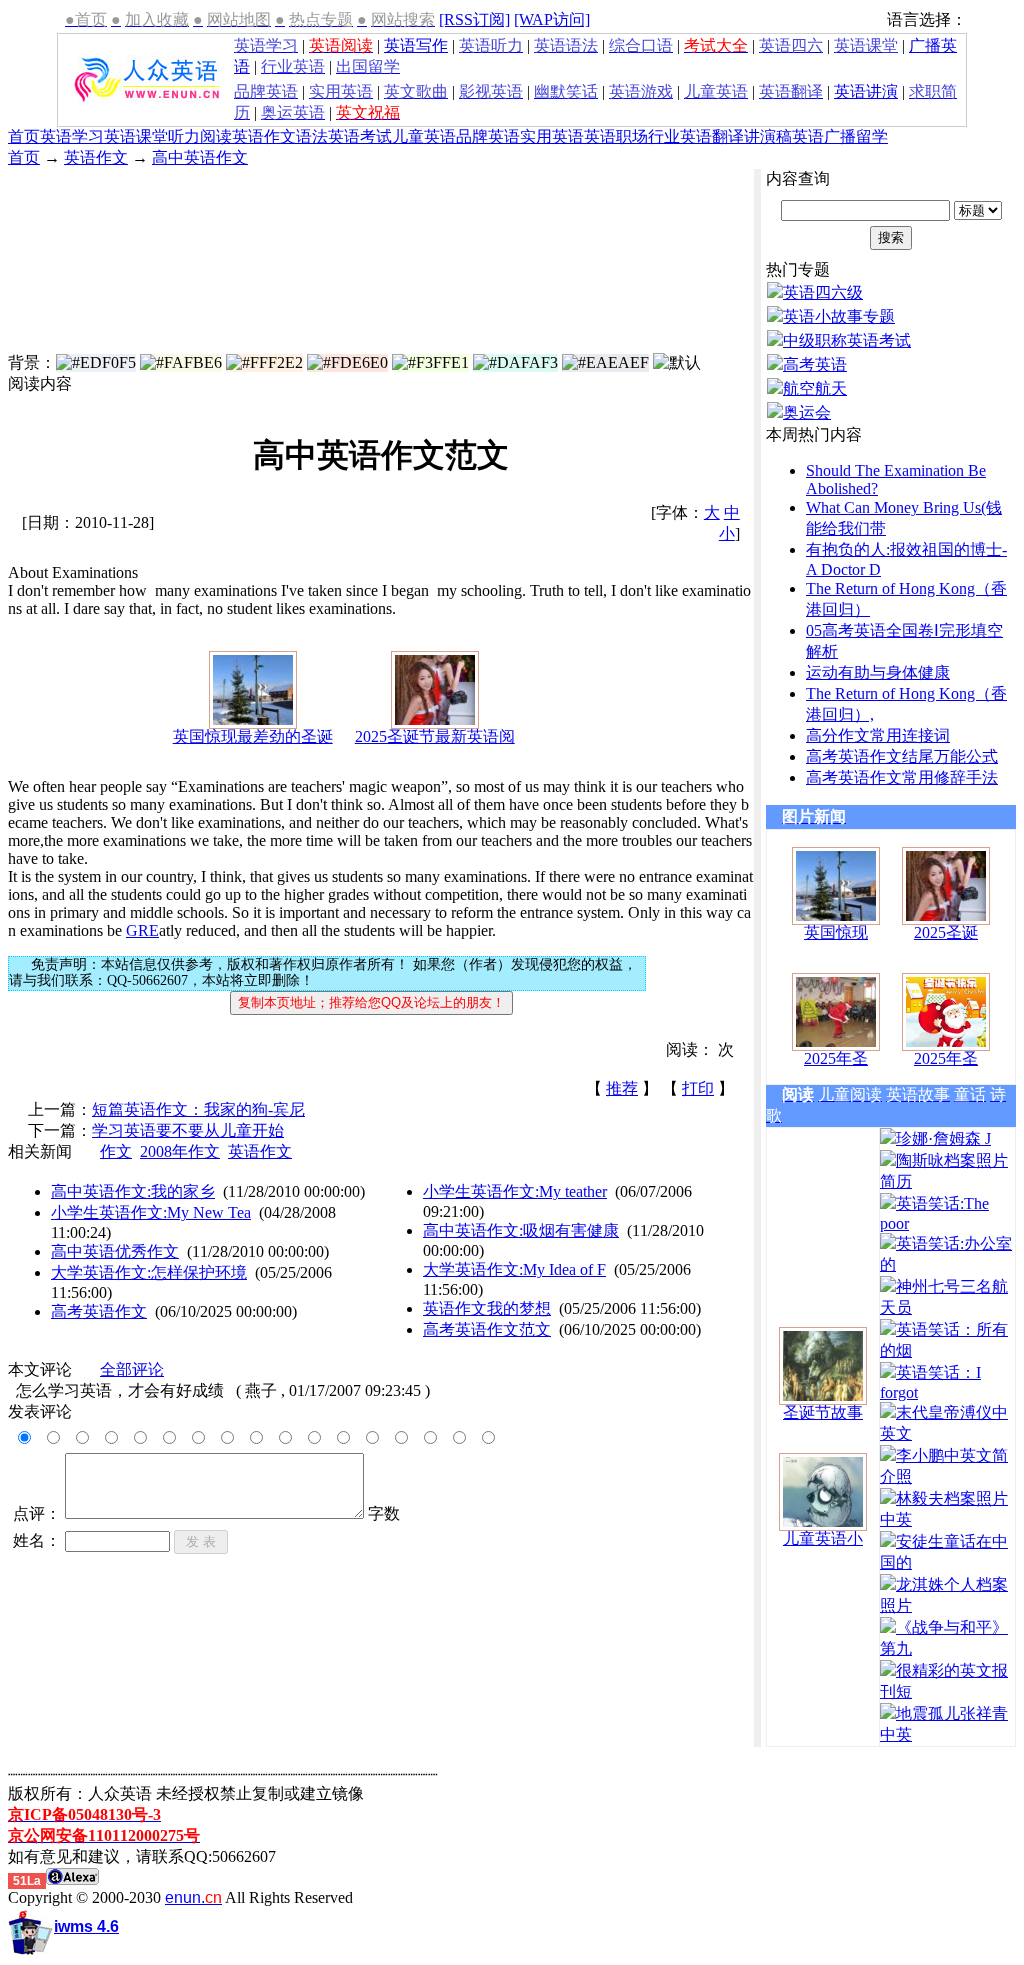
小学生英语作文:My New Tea (151, 1212)
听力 (184, 136)
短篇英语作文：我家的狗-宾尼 (198, 1109)
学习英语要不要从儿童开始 (188, 1130)
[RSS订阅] (474, 19)
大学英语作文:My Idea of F (514, 1269)
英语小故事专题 (839, 316)
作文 (116, 1151)
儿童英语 (424, 136)
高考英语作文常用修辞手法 (902, 777)
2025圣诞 (946, 932)
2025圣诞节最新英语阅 (435, 736)
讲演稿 (768, 136)
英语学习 (72, 136)
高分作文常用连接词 (878, 735)
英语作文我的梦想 (487, 1308)
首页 (24, 136)
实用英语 (552, 136)
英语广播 (824, 136)
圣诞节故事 (823, 1412)
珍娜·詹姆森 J (943, 1138)
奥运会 (807, 412)
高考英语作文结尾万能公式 (902, 756)
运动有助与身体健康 (878, 672)
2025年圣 (836, 1058)
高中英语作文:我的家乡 (133, 1191)
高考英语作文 (99, 1311)
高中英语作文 (200, 157)
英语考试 (360, 136)
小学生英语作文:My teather (515, 1191)
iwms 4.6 (86, 1926)
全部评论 (132, 1369)
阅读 (216, 136)
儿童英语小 (823, 1538)
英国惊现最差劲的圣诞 (253, 736)
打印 (698, 1088)
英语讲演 (866, 91)
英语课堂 (136, 136)
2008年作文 (180, 1151)
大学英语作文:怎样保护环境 (149, 1272)
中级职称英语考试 (847, 340)
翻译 (728, 136)
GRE (142, 930)
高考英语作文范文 (487, 1329)
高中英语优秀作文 (115, 1251)
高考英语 (815, 364)
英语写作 (416, 45)
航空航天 (815, 388)
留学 (872, 136)
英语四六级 (823, 292)
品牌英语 (488, 136)
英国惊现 (836, 932)
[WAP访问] (552, 19)
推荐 (622, 1088)
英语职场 (616, 136)
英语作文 (264, 136)
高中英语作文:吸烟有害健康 (521, 1230)
